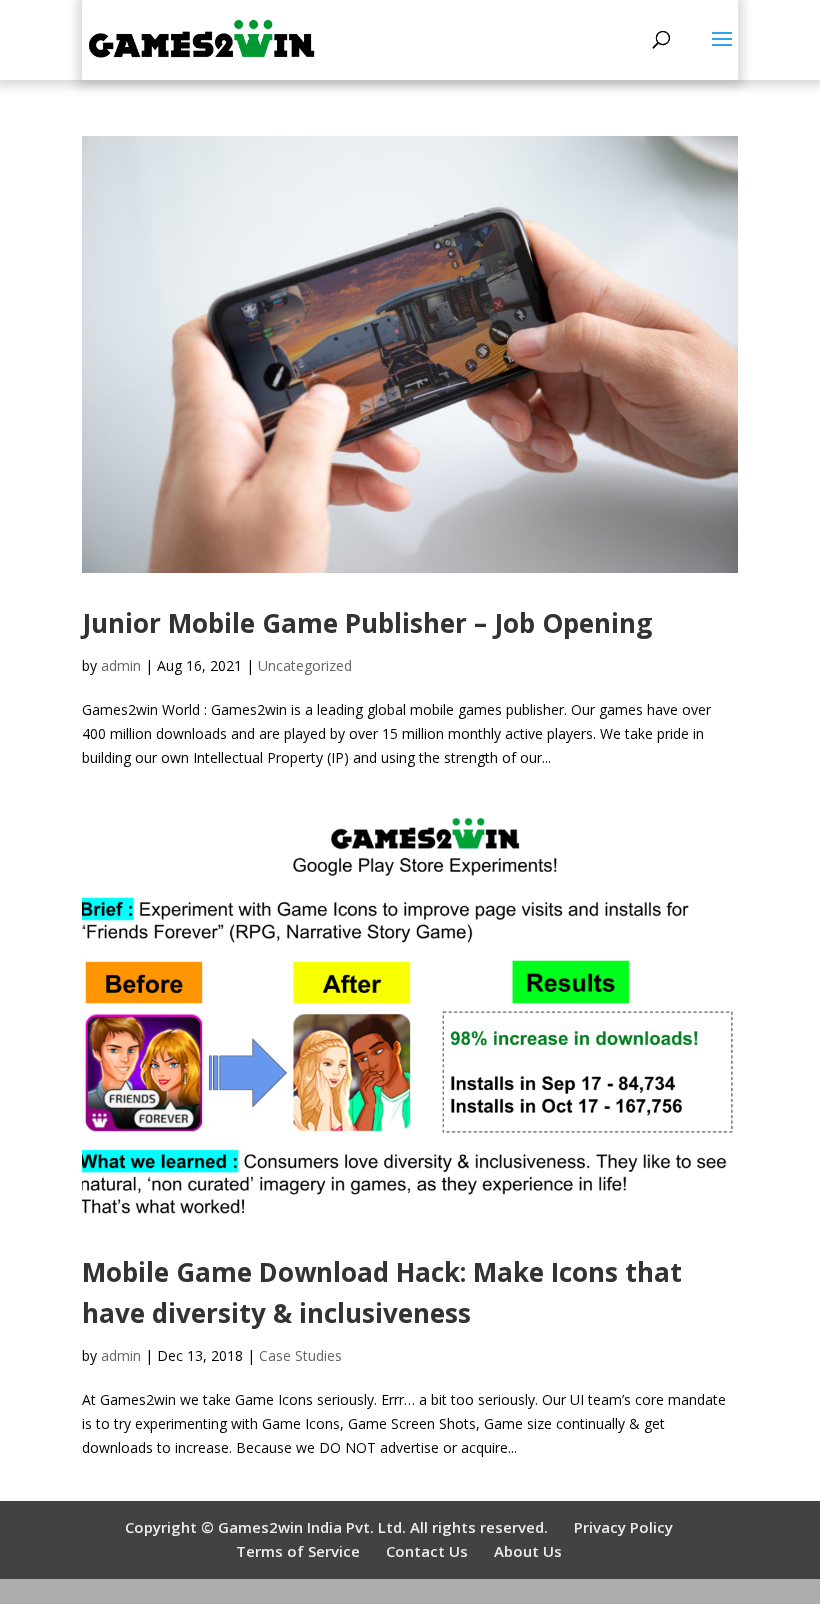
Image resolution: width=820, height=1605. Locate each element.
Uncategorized (305, 665)
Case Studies (300, 1355)
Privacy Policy (623, 1527)
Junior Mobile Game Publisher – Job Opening (367, 623)
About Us (528, 1551)
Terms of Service (298, 1551)
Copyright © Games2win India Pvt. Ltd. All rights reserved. (336, 1527)
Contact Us (427, 1551)
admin (121, 665)
